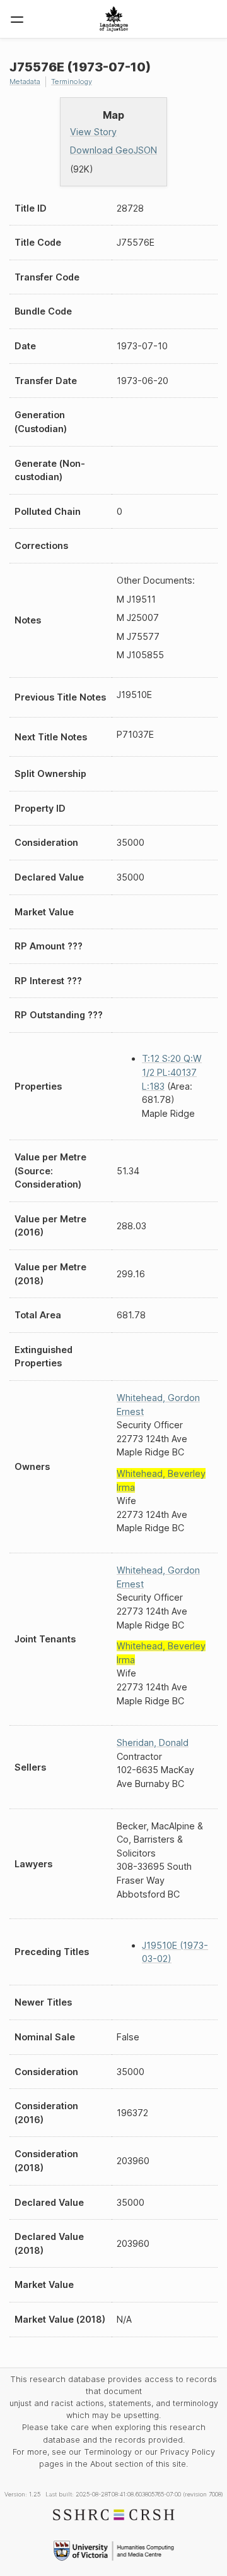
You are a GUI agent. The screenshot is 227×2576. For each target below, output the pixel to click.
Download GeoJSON (113, 150)
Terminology (72, 81)
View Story (93, 132)
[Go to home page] (114, 19)
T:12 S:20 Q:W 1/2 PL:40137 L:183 (172, 1072)
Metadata (25, 81)
